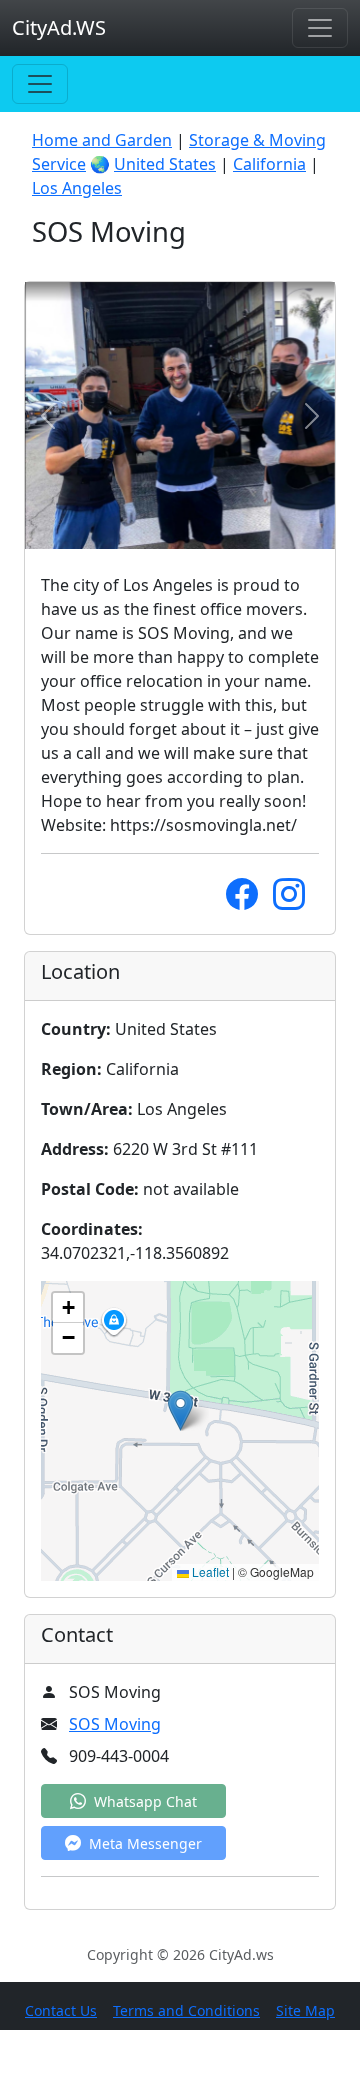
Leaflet (209, 1571)
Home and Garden (102, 140)
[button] (180, 1410)
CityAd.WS (59, 27)
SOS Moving (115, 1724)
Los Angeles (77, 188)
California (269, 164)
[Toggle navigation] (320, 28)
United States (165, 164)
